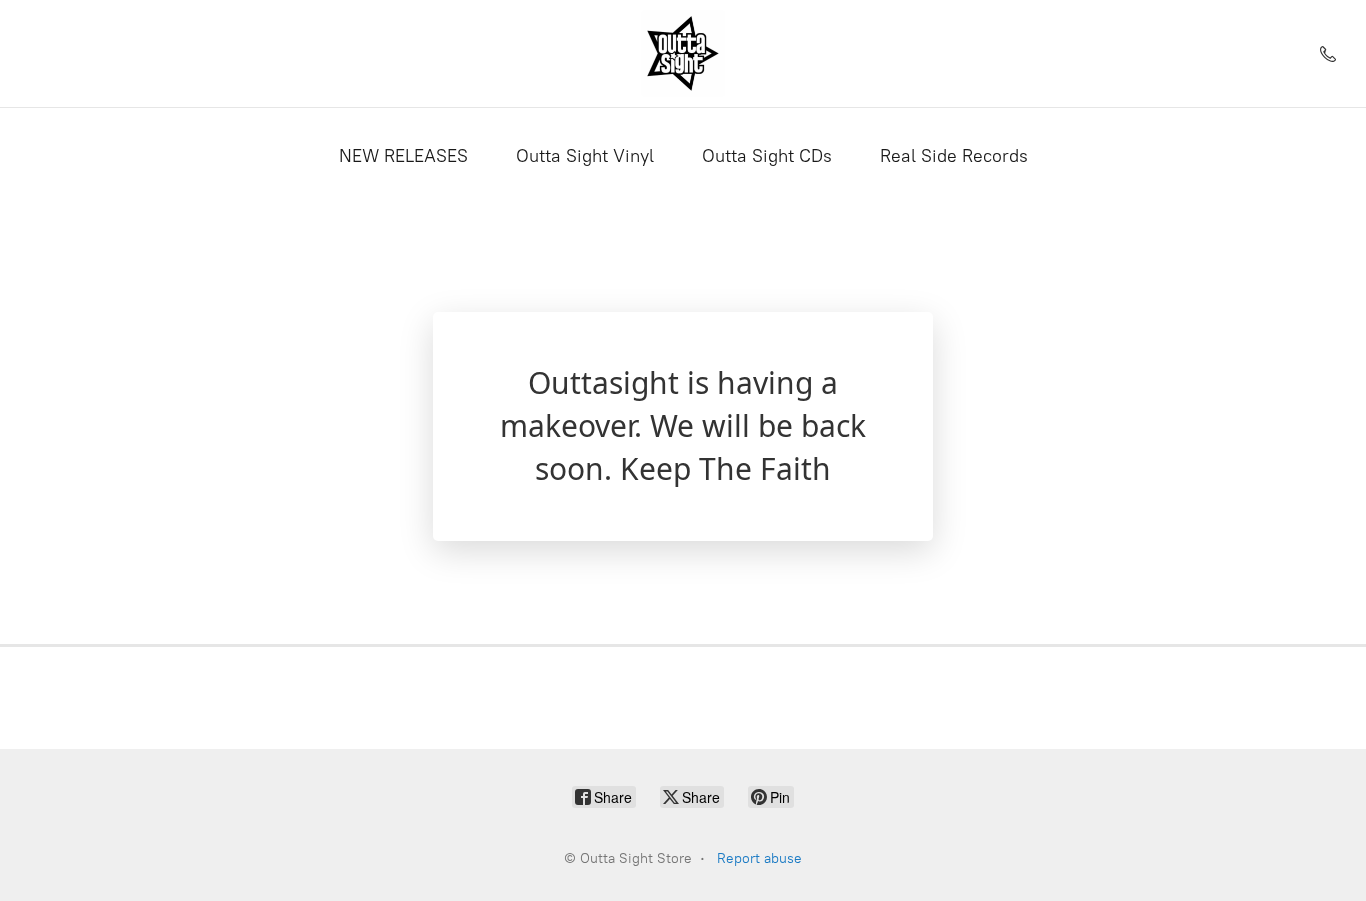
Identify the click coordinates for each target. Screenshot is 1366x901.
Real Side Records (954, 156)
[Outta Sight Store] (683, 53)
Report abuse (759, 858)
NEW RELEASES (403, 156)
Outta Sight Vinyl (585, 156)
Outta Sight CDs (767, 156)
